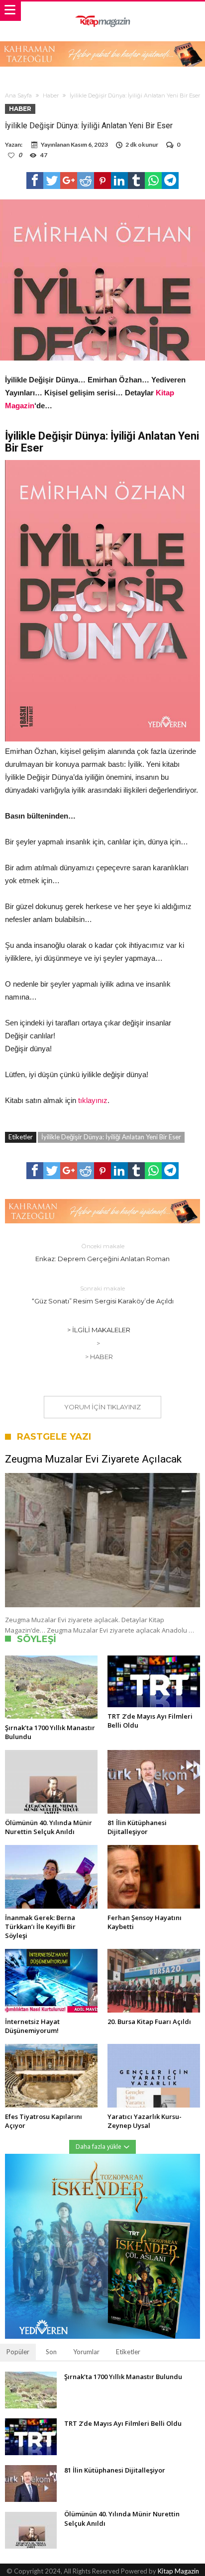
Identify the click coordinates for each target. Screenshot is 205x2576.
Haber (51, 95)
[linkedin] (119, 181)
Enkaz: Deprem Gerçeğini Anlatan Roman (102, 1252)
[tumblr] (136, 181)
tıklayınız (93, 1100)
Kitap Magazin (178, 2571)
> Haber (99, 1357)
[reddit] (86, 181)
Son (51, 2352)
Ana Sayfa (18, 95)
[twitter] (52, 181)
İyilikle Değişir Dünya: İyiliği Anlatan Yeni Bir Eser (111, 1137)
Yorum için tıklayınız (102, 1407)
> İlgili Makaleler (99, 1330)
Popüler (18, 2352)
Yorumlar (86, 2352)
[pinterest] (102, 181)
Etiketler (128, 2352)
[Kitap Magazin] (102, 11)
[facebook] (35, 181)
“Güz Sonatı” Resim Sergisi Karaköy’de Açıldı (103, 1295)
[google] (69, 181)
